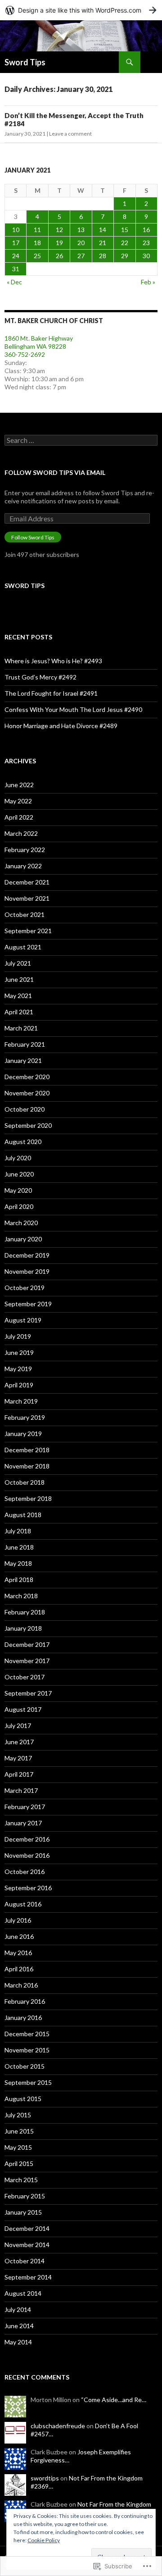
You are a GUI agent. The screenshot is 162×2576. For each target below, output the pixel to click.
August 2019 (23, 1320)
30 (146, 256)
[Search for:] (81, 440)
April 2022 (19, 817)
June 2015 (19, 2131)
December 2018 (27, 1450)
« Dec (14, 282)
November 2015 (27, 2050)
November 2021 (27, 898)
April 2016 (19, 1969)
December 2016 (27, 1839)
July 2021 (18, 963)
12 (59, 230)
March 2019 (21, 1401)
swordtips (45, 2478)
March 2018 (21, 1596)
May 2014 (18, 2342)
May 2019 (18, 1369)
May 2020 (18, 1190)
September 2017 (28, 1693)
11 (37, 230)
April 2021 (19, 1012)
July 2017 (18, 1726)
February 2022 (25, 850)
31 (16, 269)
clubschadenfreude (58, 2426)
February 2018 (25, 1612)
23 (146, 243)
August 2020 (23, 1142)
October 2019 (25, 1288)
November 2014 (27, 2245)
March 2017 (21, 1790)
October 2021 (25, 914)
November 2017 (27, 1661)
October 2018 (25, 1482)
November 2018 (27, 1466)
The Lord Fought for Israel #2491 (51, 693)
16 (146, 230)
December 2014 (27, 2228)
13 (81, 230)
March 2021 (21, 1028)
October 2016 (25, 1872)
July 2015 (18, 2115)
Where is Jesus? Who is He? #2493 (53, 661)
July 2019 (18, 1336)
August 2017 (23, 1709)
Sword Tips (25, 62)
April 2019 (19, 1385)
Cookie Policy (44, 2540)
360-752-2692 (25, 354)
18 (37, 243)
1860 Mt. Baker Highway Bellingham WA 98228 (39, 342)
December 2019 (27, 1255)
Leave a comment (70, 134)
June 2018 (19, 1547)
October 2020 (25, 1109)
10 (16, 230)
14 (103, 230)
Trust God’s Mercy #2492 (40, 677)
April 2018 (19, 1580)
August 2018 (23, 1515)
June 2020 (19, 1174)
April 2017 (19, 1774)
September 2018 (28, 1498)
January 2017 (23, 1823)
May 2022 (18, 801)
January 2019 (23, 1434)
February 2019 (25, 1417)
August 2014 (23, 2293)
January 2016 (23, 2017)
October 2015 (25, 2066)
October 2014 (25, 2261)
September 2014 (28, 2277)
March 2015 (21, 2180)
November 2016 (27, 1855)
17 (16, 243)
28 (103, 256)
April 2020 (19, 1206)
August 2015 (23, 2099)
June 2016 (19, 1936)
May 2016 (18, 1953)
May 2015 (18, 2147)
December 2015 (27, 2034)
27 (81, 256)
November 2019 (27, 1271)
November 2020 (27, 1093)
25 (37, 256)
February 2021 (25, 1044)
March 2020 (21, 1223)
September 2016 (28, 1888)
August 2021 (23, 947)
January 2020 (23, 1239)
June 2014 (19, 2326)
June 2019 (19, 1352)
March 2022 (21, 833)
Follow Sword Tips (33, 537)
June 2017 (19, 1742)
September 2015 (28, 2082)
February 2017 (25, 1807)
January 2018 (23, 1628)
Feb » (148, 282)
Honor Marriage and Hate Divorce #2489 (61, 726)
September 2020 (28, 1125)
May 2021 (18, 996)
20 (81, 243)
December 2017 (27, 1644)
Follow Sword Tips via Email (55, 472)
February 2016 (25, 2001)
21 (103, 243)
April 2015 (19, 2163)
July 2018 (18, 1531)
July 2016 (18, 1920)
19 (59, 243)
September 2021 (28, 931)
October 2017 (25, 1677)
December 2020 (27, 1077)
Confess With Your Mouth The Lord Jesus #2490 (73, 709)
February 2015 (25, 2196)
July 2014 (18, 2309)
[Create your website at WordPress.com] (81, 10)
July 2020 (18, 1158)
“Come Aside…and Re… (114, 2400)
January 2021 (23, 1060)
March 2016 (21, 1985)
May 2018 (18, 1563)
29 (125, 256)
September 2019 (28, 1304)
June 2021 (19, 979)
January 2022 (23, 866)
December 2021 (27, 882)
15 (125, 230)
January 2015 (23, 2212)
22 (125, 243)
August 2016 (23, 1904)
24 (16, 256)
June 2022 (19, 785)
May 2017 (18, 1758)
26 (59, 256)
